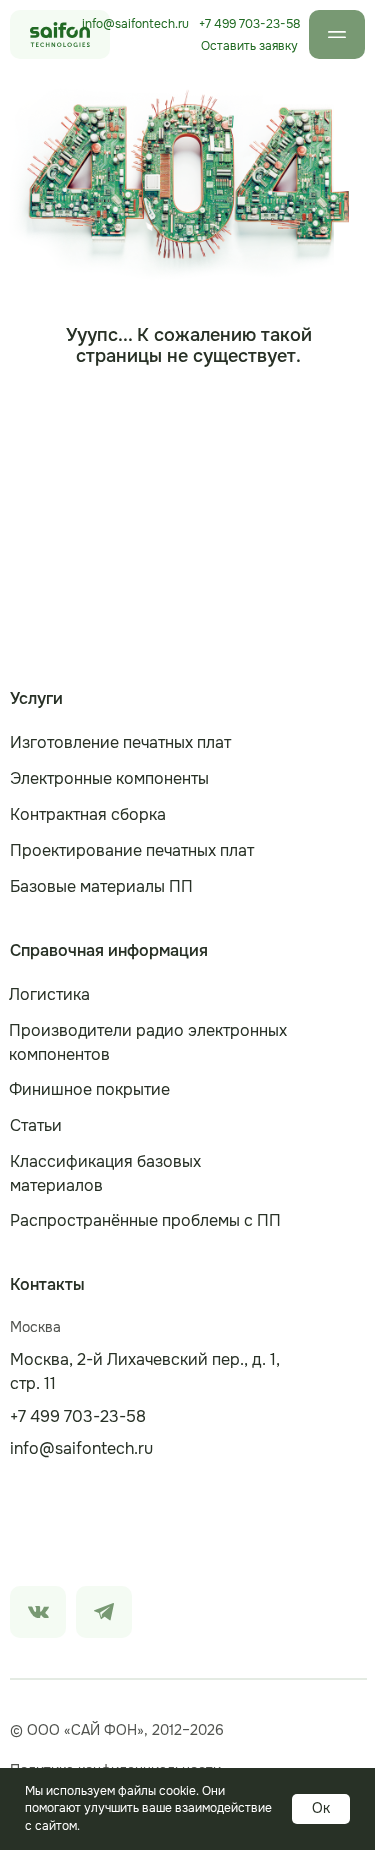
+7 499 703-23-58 (249, 24)
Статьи (36, 1125)
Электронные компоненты (109, 778)
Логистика (49, 994)
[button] (249, 46)
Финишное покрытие (89, 1089)
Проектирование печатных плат (132, 850)
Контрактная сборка (88, 814)
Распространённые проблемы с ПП (145, 1220)
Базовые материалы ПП (101, 886)
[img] (38, 1612)
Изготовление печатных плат (120, 742)
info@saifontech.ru (135, 24)
